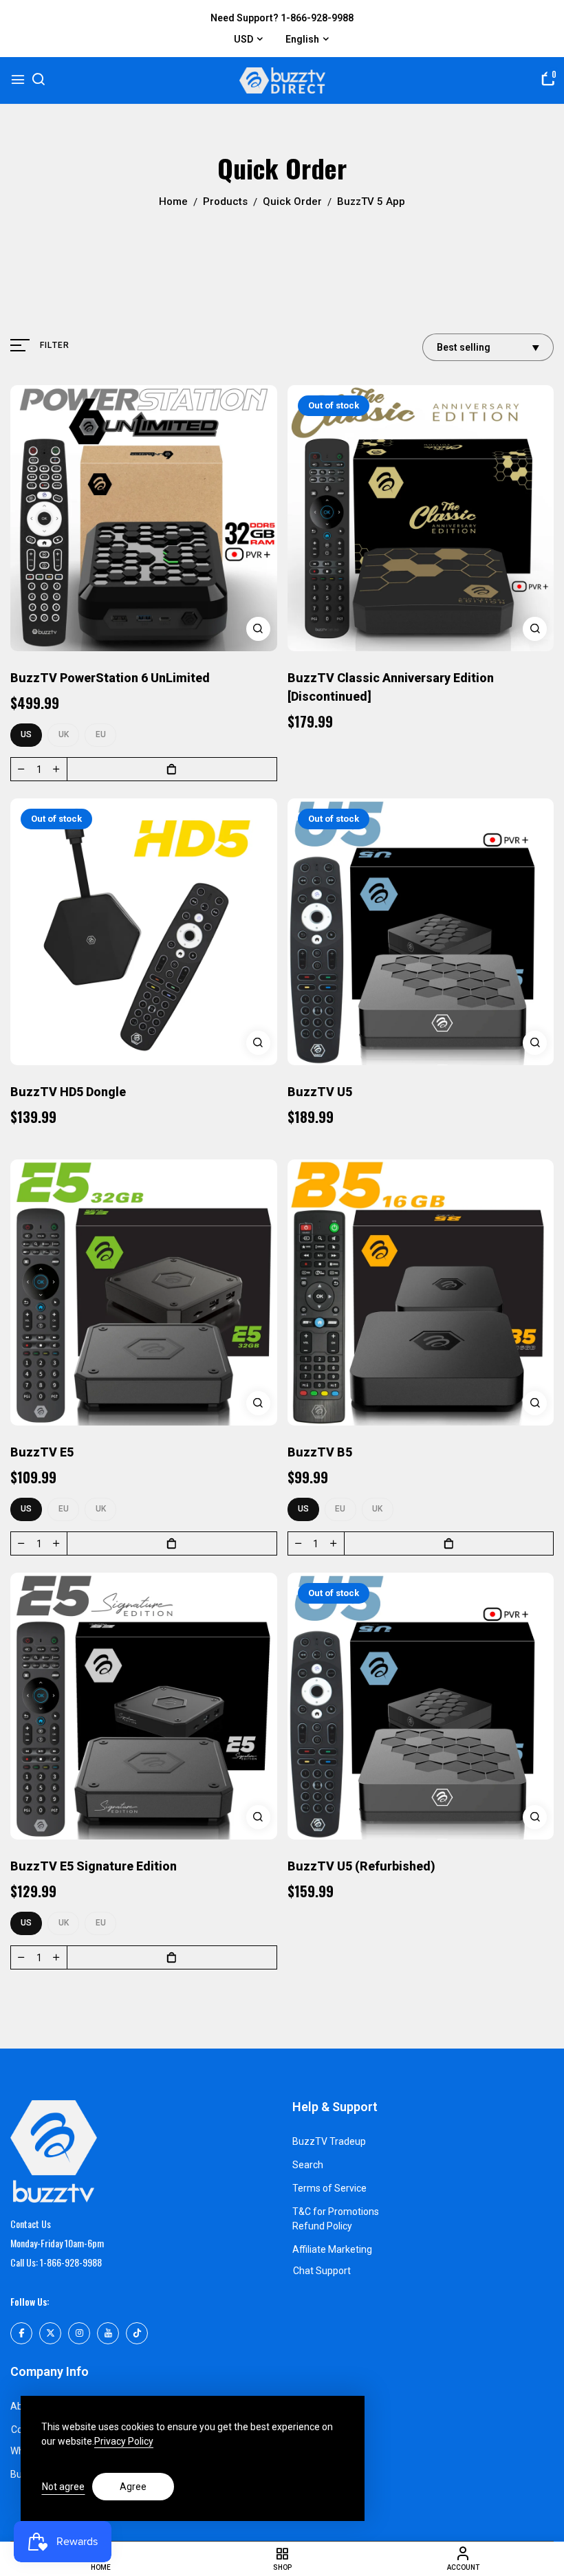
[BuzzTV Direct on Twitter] (50, 2333)
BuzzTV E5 (42, 1452)
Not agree (63, 2487)
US (26, 734)
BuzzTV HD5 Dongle (68, 1092)
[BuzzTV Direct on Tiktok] (137, 2333)
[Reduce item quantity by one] (21, 769)
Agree (133, 2487)
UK (64, 734)
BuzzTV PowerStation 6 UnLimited (110, 678)
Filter (55, 345)
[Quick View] (258, 629)
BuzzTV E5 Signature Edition (94, 1866)
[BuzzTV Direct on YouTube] (108, 2333)
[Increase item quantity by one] (56, 769)
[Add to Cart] (172, 769)
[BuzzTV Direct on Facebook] (21, 2333)
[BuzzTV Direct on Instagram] (79, 2333)
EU (101, 734)
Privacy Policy (124, 2441)
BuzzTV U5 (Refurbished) (361, 1866)
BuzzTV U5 (320, 1092)
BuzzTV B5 (320, 1452)
